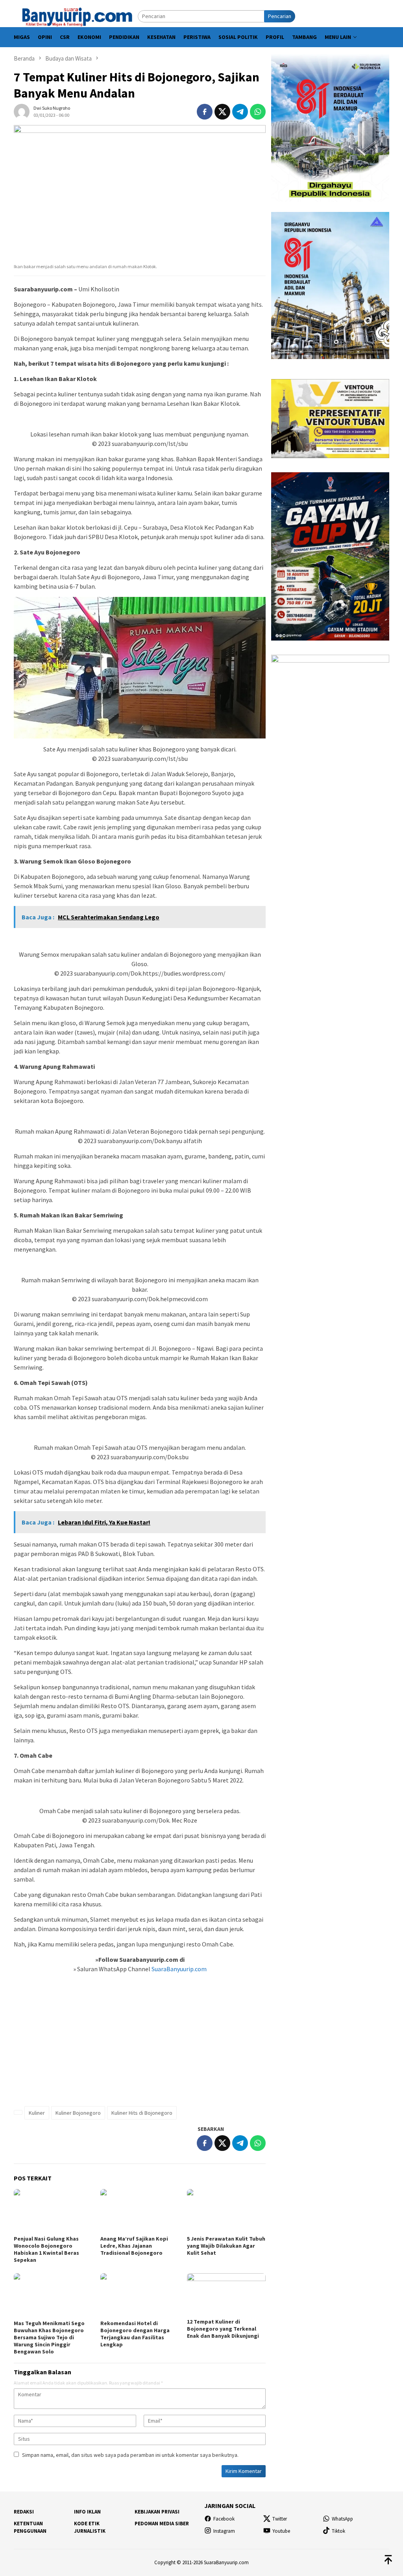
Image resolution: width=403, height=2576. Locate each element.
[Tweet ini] (222, 112)
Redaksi (24, 2512)
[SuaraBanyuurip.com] (76, 16)
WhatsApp (342, 2519)
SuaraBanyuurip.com (178, 1969)
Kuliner (37, 2113)
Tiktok (338, 2531)
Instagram (224, 2531)
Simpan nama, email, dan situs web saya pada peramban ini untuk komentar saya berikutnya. (130, 2455)
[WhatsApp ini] (258, 112)
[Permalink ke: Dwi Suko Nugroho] (22, 111)
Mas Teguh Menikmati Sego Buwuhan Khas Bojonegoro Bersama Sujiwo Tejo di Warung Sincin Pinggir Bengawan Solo (49, 2337)
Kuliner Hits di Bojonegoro (142, 2113)
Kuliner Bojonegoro (78, 2113)
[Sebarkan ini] (205, 112)
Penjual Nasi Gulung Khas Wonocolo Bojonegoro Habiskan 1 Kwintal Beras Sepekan (46, 2249)
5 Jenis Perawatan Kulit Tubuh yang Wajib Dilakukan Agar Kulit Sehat (226, 2246)
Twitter (280, 2519)
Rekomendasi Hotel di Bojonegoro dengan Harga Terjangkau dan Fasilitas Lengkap (135, 2334)
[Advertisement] (140, 2044)
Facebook (224, 2519)
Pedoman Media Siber (162, 2524)
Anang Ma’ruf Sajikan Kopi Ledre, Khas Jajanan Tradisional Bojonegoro (134, 2246)
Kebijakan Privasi (157, 2512)
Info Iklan (87, 2512)
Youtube (281, 2531)
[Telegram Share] (240, 112)
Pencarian (280, 16)
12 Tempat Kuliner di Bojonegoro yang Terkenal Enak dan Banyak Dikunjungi (223, 2329)
